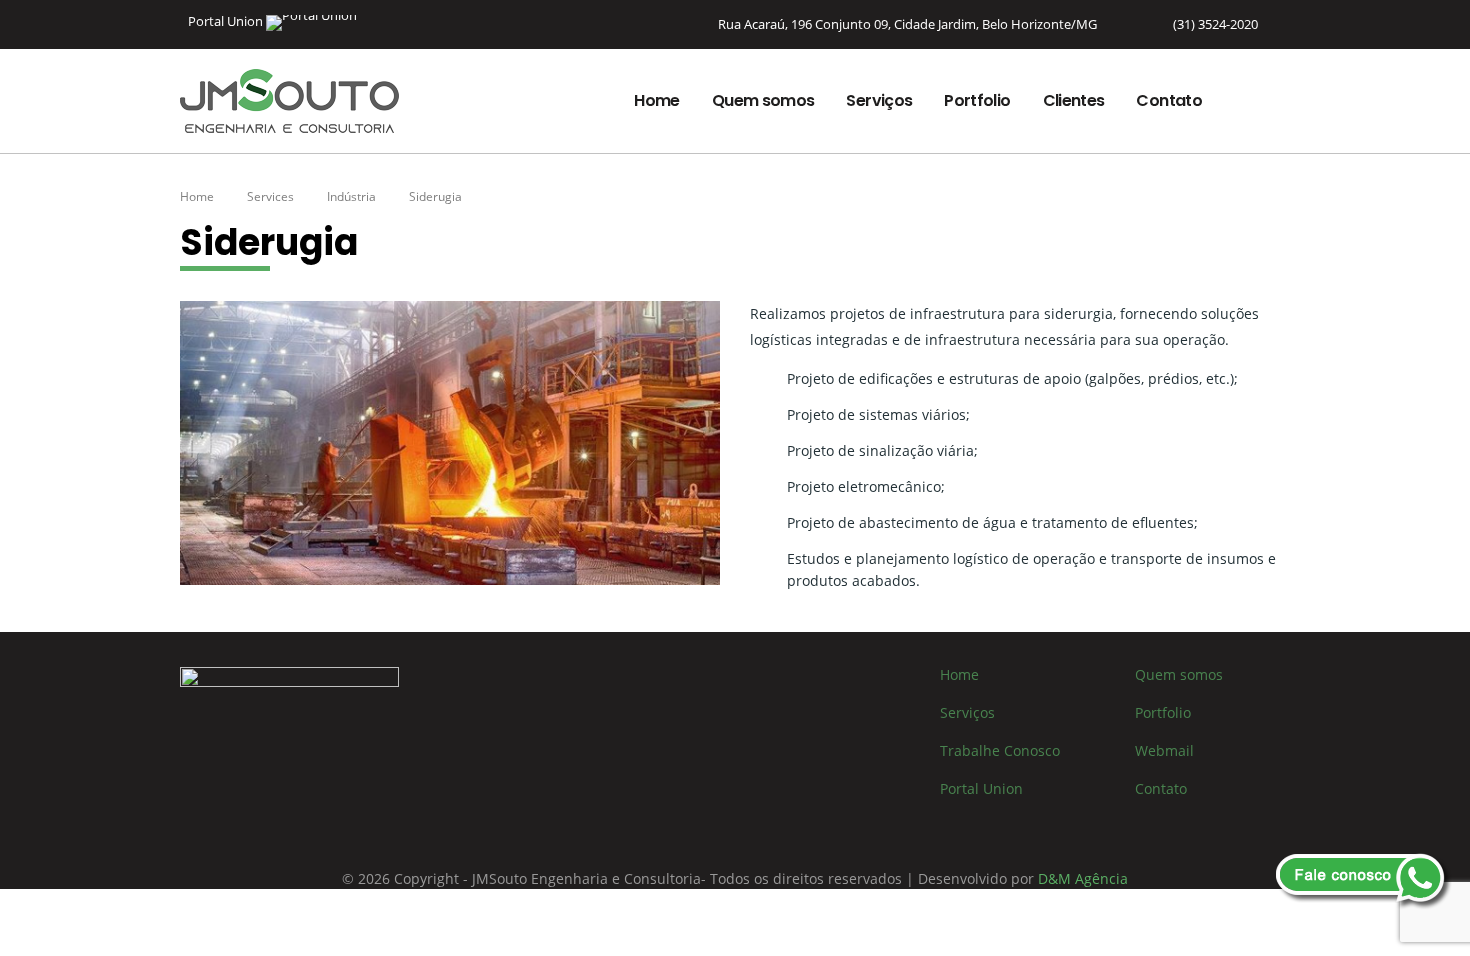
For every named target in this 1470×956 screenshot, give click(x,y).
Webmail (1164, 751)
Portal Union (227, 21)
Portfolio (977, 100)
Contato (1169, 100)
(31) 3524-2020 (1215, 24)
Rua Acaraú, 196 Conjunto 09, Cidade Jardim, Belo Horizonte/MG (907, 24)
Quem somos (763, 100)
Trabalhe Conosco (1000, 751)
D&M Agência (1083, 878)
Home (656, 100)
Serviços (879, 100)
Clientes (1074, 100)
